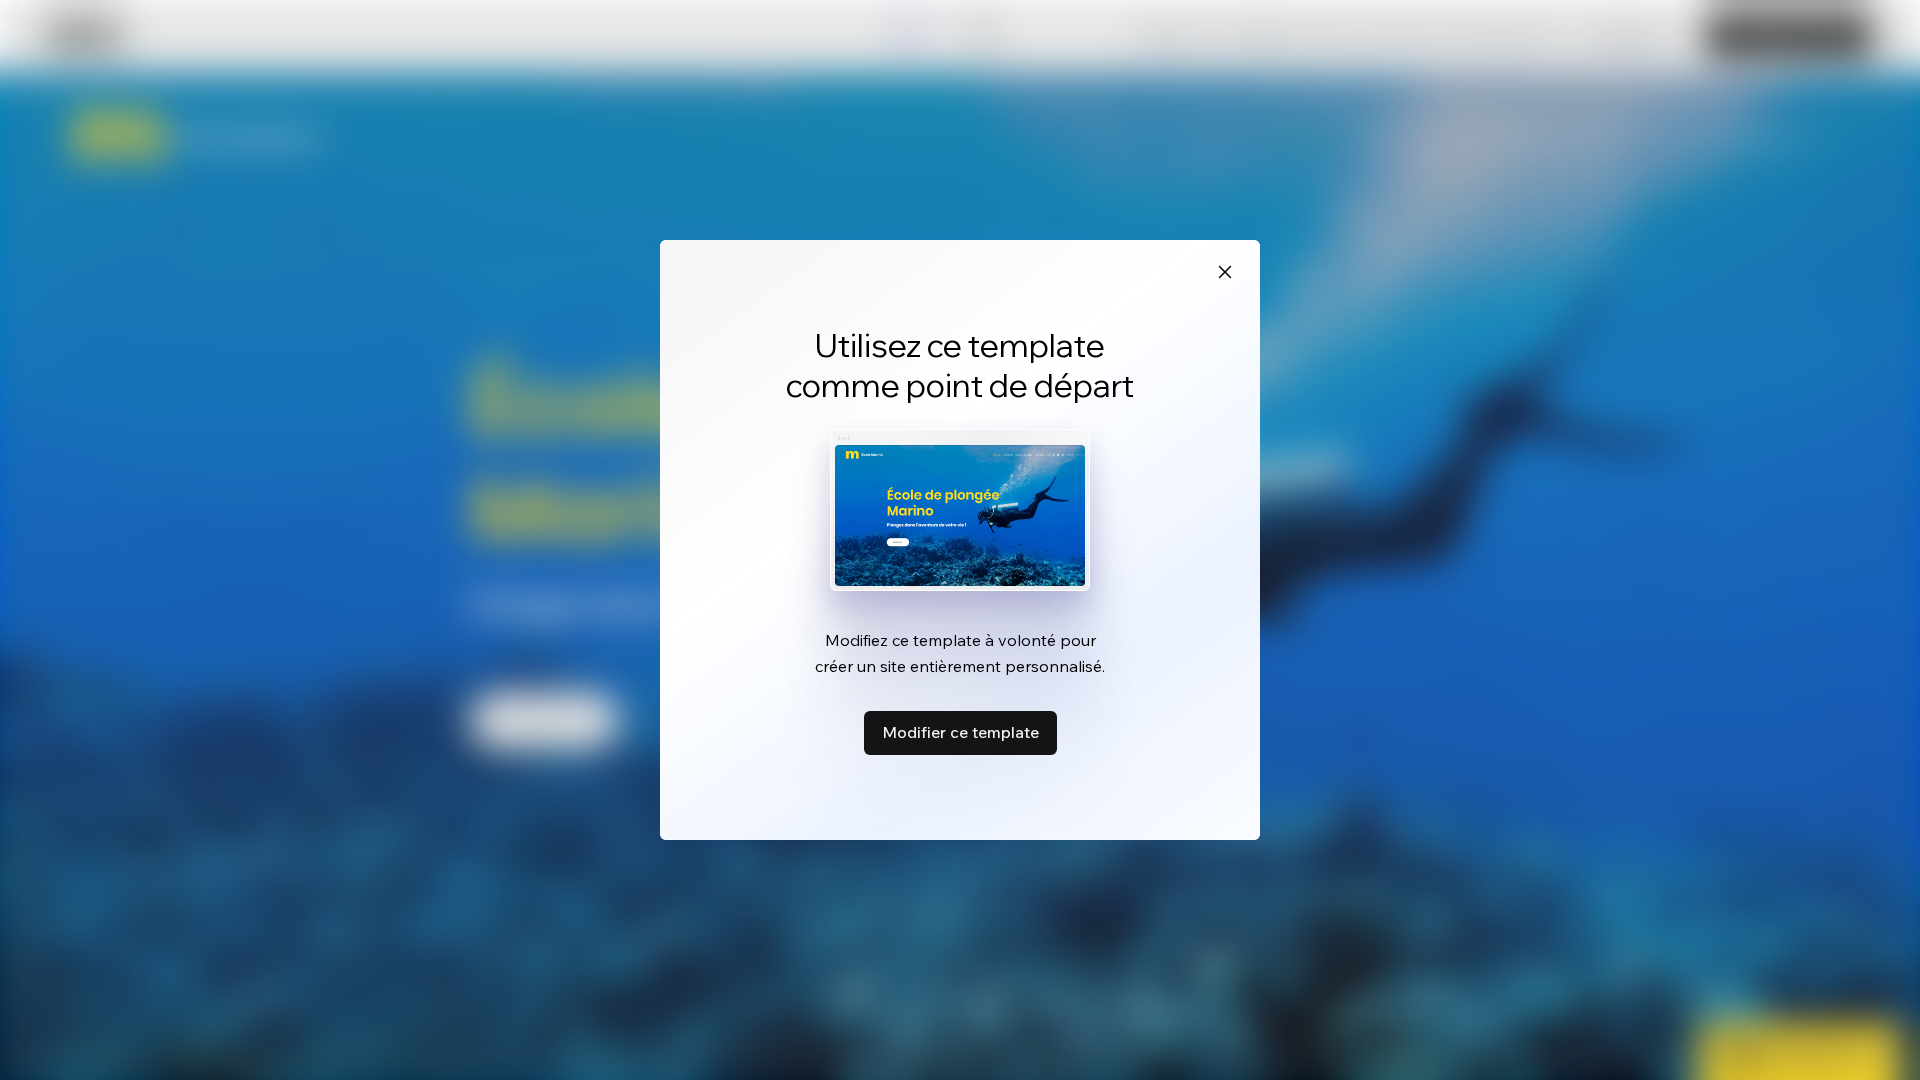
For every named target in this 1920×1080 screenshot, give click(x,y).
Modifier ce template (960, 732)
